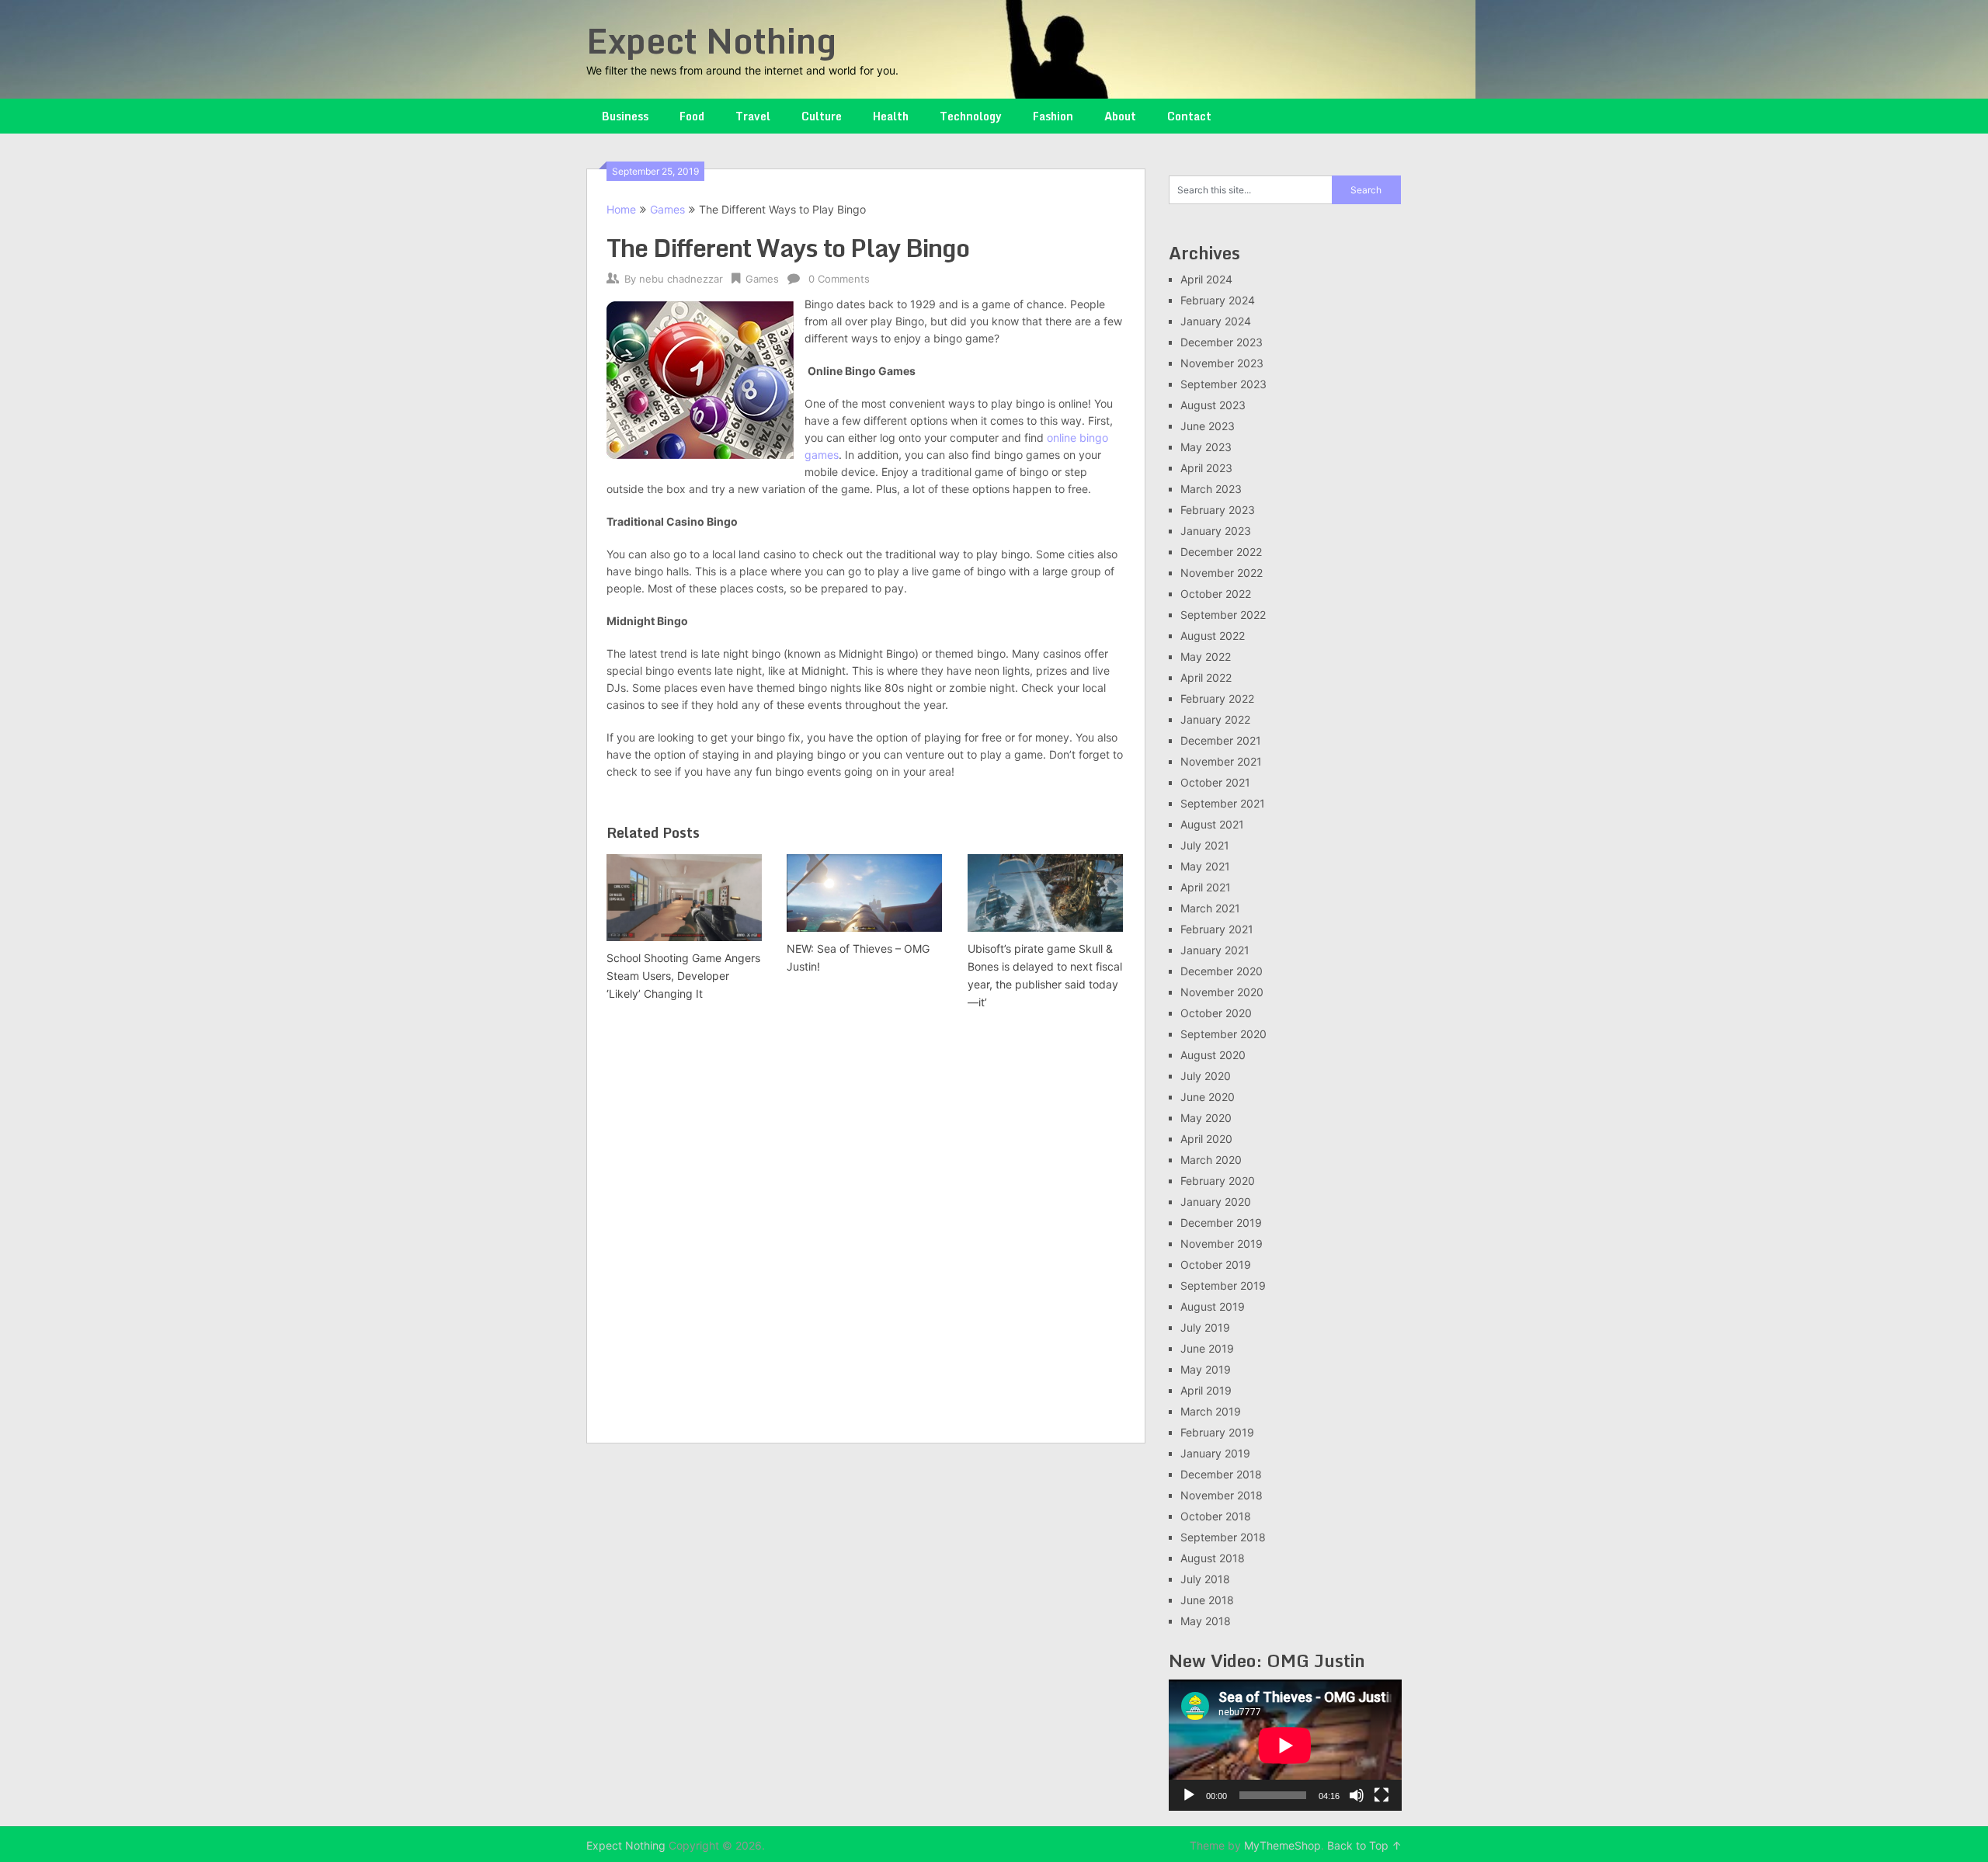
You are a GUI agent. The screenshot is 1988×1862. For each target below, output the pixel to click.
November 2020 (1222, 992)
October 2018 (1216, 1516)
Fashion (1053, 116)
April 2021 (1206, 887)
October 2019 (1216, 1264)
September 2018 (1223, 1537)
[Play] (1189, 1795)
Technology (971, 116)
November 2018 (1222, 1495)
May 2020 (1206, 1118)
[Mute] (1357, 1795)
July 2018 (1205, 1579)
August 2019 (1213, 1306)
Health (891, 116)
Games (667, 209)
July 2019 (1205, 1327)
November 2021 (1221, 761)
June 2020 (1208, 1097)
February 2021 (1217, 929)
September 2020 (1223, 1034)
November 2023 (1222, 363)
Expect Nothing (711, 40)
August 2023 (1213, 405)
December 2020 (1222, 971)
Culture (822, 116)
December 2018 (1221, 1474)
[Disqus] (866, 1228)
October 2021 (1215, 782)
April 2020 (1206, 1139)
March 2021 (1210, 908)
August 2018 (1213, 1558)
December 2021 (1221, 740)
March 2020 (1211, 1160)
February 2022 (1217, 698)
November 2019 (1222, 1244)
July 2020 (1206, 1076)
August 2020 (1213, 1055)
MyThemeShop (1282, 1845)
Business (625, 116)
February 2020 (1218, 1181)
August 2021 (1212, 824)
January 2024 (1216, 321)
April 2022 (1206, 677)
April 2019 (1206, 1390)
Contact (1189, 116)
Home (621, 209)
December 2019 (1221, 1223)
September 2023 (1223, 384)
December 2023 (1222, 342)
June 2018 (1207, 1600)
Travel (753, 116)
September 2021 (1223, 803)
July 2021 (1205, 845)
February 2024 (1218, 300)
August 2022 (1213, 636)
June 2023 (1208, 426)
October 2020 (1216, 1013)
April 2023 (1206, 468)
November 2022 (1222, 573)
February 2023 (1218, 510)
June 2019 (1207, 1348)
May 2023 (1206, 447)
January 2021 (1215, 950)
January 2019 (1215, 1453)
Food (692, 116)
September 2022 (1223, 615)
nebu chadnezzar (681, 279)
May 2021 (1205, 866)
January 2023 (1216, 531)
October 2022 (1216, 594)
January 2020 (1216, 1202)
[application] (1285, 1745)
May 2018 (1206, 1621)
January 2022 (1215, 719)
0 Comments (839, 279)
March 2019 (1211, 1411)
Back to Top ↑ (1364, 1845)
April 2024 (1206, 279)
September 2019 (1223, 1285)
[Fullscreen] (1382, 1795)
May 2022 (1206, 657)
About (1120, 116)
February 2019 (1217, 1432)
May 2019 (1206, 1369)
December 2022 (1221, 552)
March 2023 (1211, 489)
